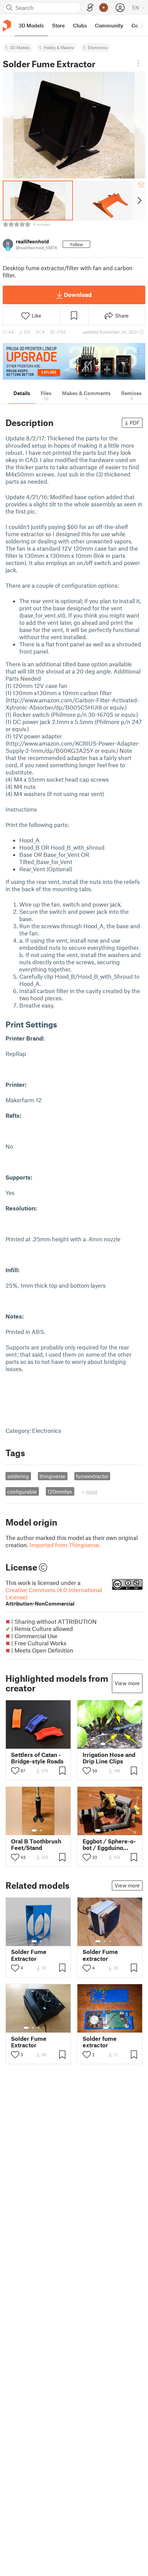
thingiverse (52, 1476)
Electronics (98, 47)
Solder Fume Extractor (29, 1955)
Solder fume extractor (100, 2042)
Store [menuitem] (58, 25)
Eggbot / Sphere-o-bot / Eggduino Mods (109, 1844)
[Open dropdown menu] (138, 63)
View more (127, 1683)
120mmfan (60, 1492)
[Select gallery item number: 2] (110, 1744)
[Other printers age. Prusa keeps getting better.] (74, 361)
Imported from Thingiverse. (65, 1545)
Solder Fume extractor (100, 1955)
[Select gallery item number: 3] (115, 1744)
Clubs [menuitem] (80, 25)
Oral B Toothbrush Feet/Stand (36, 1844)
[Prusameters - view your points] (104, 8)
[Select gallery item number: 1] (103, 1744)
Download (78, 295)
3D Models (20, 47)
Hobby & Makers (59, 47)
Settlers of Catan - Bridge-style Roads (37, 1758)
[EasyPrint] (90, 8)
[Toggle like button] (15, 1771)
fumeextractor (92, 1476)
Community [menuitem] (109, 25)
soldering (18, 1476)
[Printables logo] (7, 26)
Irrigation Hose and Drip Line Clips (109, 1758)
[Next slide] (139, 200)
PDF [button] (135, 423)
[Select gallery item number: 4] (116, 1830)
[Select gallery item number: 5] (120, 1830)
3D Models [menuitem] (31, 25)
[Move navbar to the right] (141, 25)
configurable (22, 1492)
